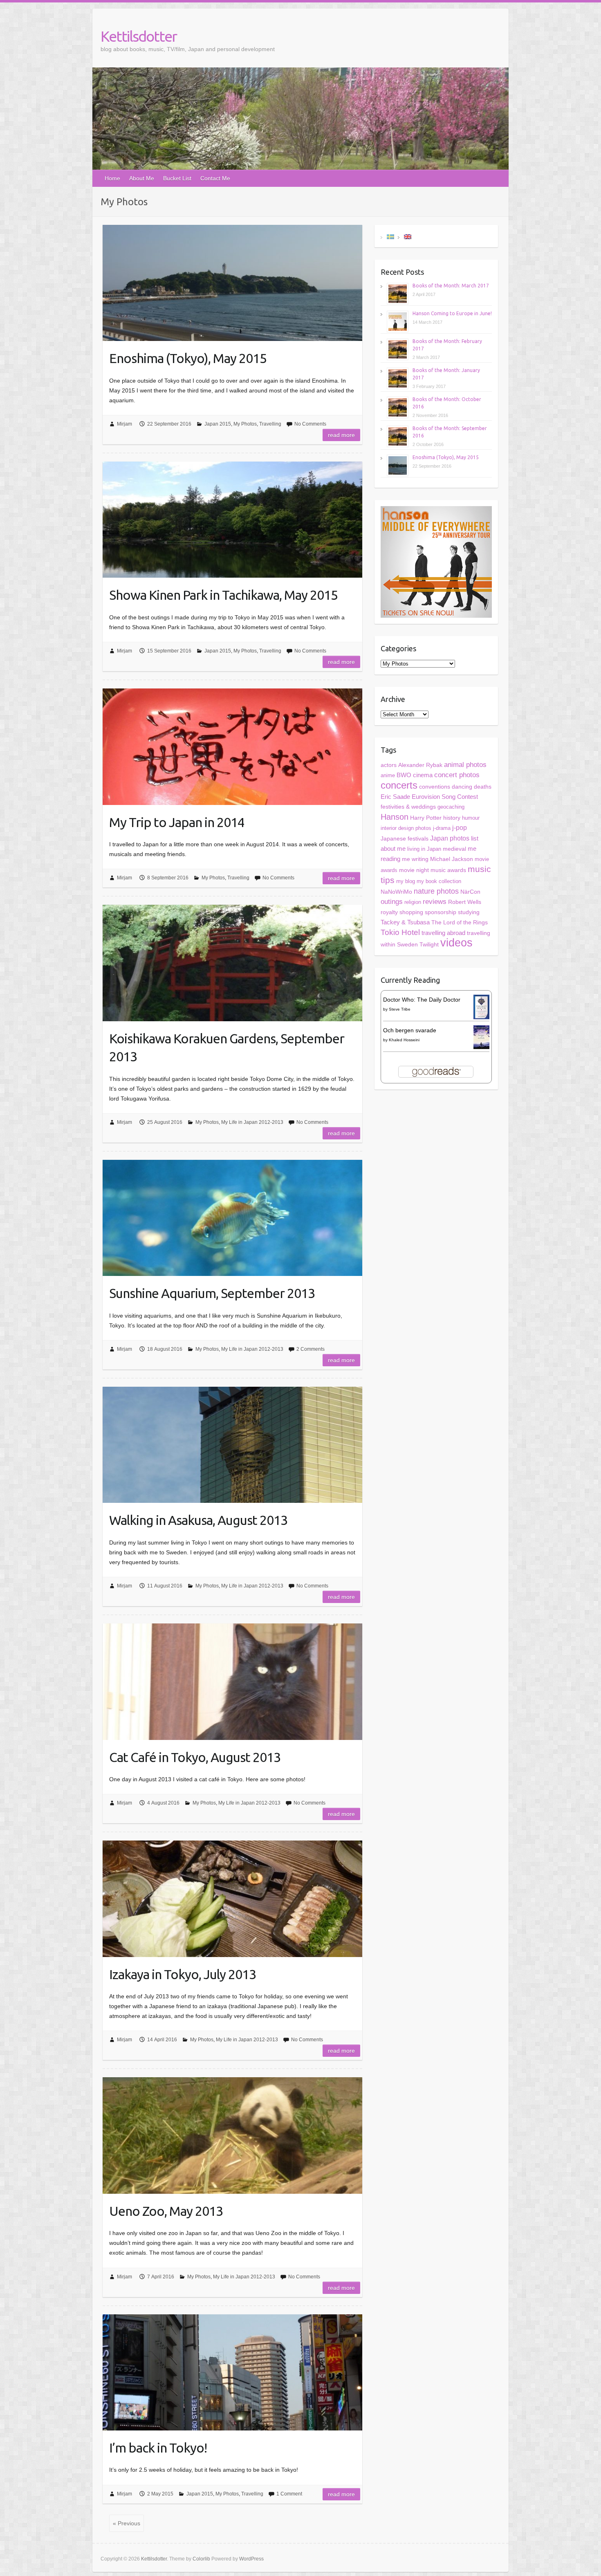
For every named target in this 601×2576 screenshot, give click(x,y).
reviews (435, 902)
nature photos (436, 891)
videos (456, 943)
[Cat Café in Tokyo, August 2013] (232, 1681)
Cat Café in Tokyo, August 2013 (195, 1757)
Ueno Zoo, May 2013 (166, 2211)
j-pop (460, 828)
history (452, 818)
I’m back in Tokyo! (158, 2448)
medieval (454, 849)
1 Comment (289, 2494)
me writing (415, 859)
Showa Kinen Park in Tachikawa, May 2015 (223, 595)
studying (469, 912)
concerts (399, 785)
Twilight (429, 944)
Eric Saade (395, 797)
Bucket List (177, 178)
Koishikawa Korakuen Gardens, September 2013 (227, 1048)
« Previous (127, 2523)
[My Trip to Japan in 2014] (232, 747)
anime (388, 775)
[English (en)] (408, 236)
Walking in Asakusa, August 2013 (198, 1520)
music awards (448, 870)
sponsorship (441, 912)
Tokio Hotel (400, 932)
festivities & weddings (408, 807)
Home (112, 178)
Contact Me (215, 178)
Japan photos (450, 838)
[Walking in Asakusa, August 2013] (232, 1445)
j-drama (442, 828)
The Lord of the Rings (460, 923)
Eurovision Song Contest (445, 797)
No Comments (310, 424)
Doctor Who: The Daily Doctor (422, 1000)
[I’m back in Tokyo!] (232, 2372)
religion (413, 902)
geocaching (451, 807)
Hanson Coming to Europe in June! (452, 313)
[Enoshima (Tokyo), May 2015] (232, 283)
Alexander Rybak (420, 765)
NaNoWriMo (396, 892)
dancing (462, 787)
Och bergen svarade (410, 1030)
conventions (435, 787)
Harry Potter (426, 818)
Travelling (270, 424)
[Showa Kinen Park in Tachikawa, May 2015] (232, 520)
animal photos (465, 765)
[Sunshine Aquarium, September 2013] (232, 1218)
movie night (414, 870)
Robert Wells (465, 902)
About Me (142, 178)
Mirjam (124, 424)
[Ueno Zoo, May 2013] (232, 2135)
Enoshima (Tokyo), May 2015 (188, 358)
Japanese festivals (405, 839)
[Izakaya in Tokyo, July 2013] (232, 1899)
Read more (341, 435)
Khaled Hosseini (404, 1040)
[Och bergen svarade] (481, 1030)
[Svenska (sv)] (390, 236)
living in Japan (424, 849)
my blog (406, 881)
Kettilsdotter (139, 36)
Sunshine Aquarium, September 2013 (212, 1293)
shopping (411, 912)
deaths (483, 787)
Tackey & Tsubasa (405, 922)
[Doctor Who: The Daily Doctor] (481, 1000)
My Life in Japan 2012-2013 (252, 1122)
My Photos (245, 424)
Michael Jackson (452, 859)
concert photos (457, 775)
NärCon (470, 892)
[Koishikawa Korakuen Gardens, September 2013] (232, 963)
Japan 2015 (218, 424)
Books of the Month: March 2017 (451, 286)
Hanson (395, 817)
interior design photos (406, 828)
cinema (423, 775)
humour (471, 818)
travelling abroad (443, 933)
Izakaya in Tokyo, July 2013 (183, 1974)
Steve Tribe (400, 1009)
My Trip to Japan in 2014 (177, 822)
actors (389, 765)
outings (392, 902)
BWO (404, 775)
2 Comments (311, 1349)
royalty (389, 912)
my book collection (439, 881)
